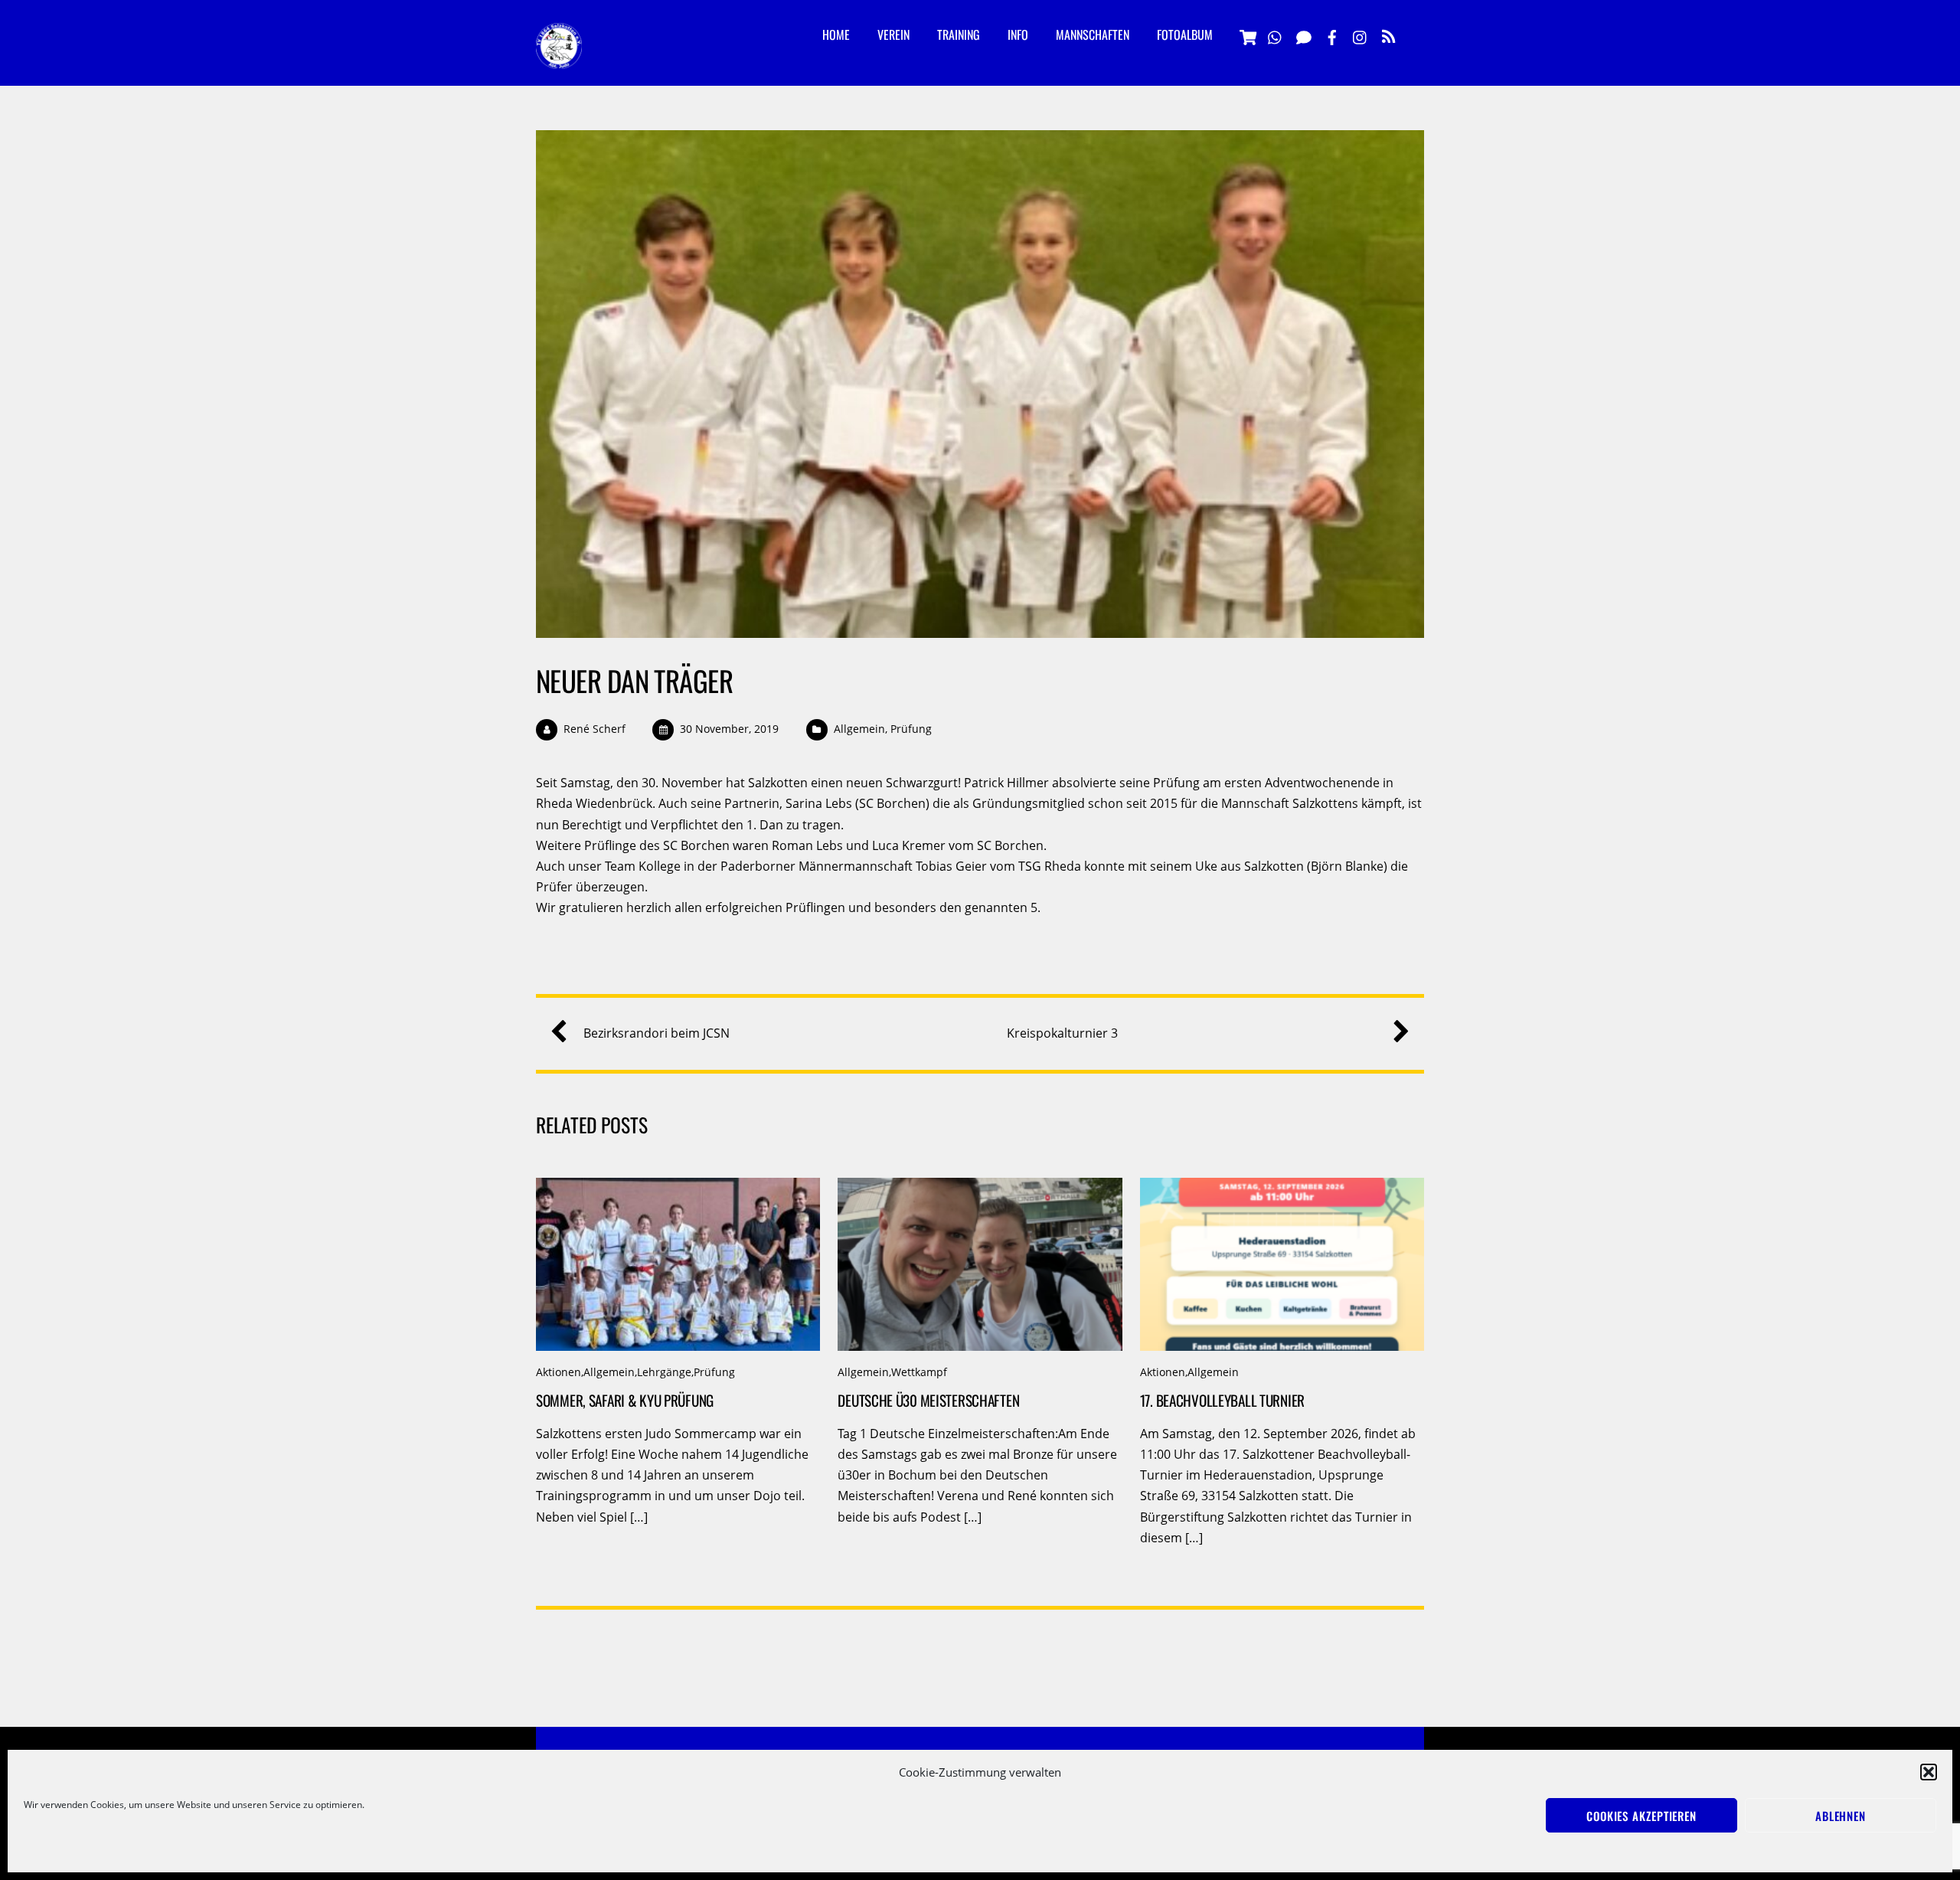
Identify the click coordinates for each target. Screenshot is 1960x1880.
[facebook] (1332, 35)
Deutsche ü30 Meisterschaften (928, 1400)
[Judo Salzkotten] (559, 57)
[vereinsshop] (1247, 35)
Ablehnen (1841, 1816)
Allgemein (859, 729)
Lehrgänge (664, 1372)
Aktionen (559, 1372)
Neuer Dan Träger (634, 680)
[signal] (1304, 35)
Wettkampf (919, 1372)
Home (836, 34)
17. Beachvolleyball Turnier (1222, 1400)
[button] (1929, 1772)
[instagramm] (1361, 35)
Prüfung (911, 729)
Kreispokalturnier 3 (1062, 1033)
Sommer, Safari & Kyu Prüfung (625, 1400)
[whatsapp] (1276, 35)
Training (959, 34)
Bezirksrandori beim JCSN (657, 1033)
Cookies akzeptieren (1641, 1816)
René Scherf (595, 729)
